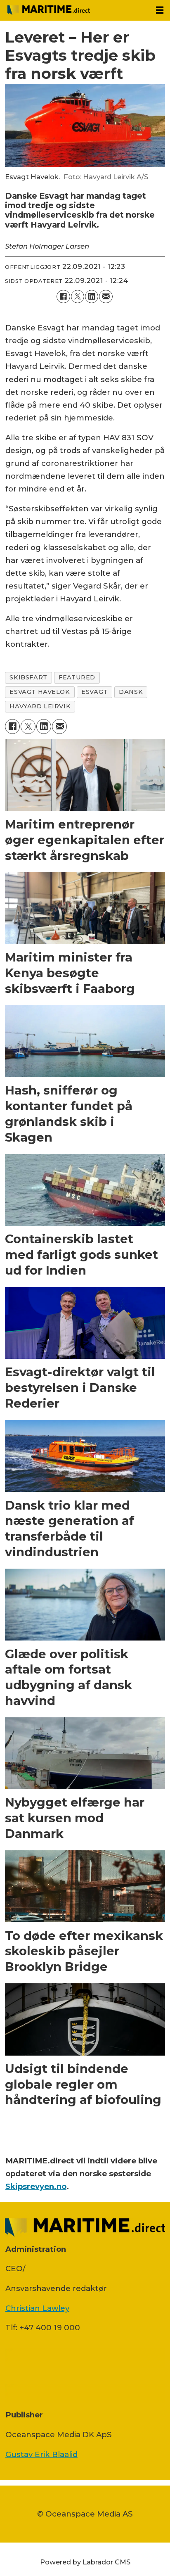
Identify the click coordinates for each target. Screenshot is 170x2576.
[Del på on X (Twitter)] (78, 297)
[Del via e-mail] (106, 297)
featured (77, 677)
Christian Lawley (37, 2308)
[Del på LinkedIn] (92, 297)
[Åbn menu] (160, 10)
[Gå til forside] (74, 10)
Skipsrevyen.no (36, 2186)
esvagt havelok (40, 692)
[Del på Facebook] (63, 297)
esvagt (94, 692)
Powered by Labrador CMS (85, 2562)
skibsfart (28, 677)
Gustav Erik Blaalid (41, 2454)
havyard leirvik (40, 706)
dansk (131, 692)
